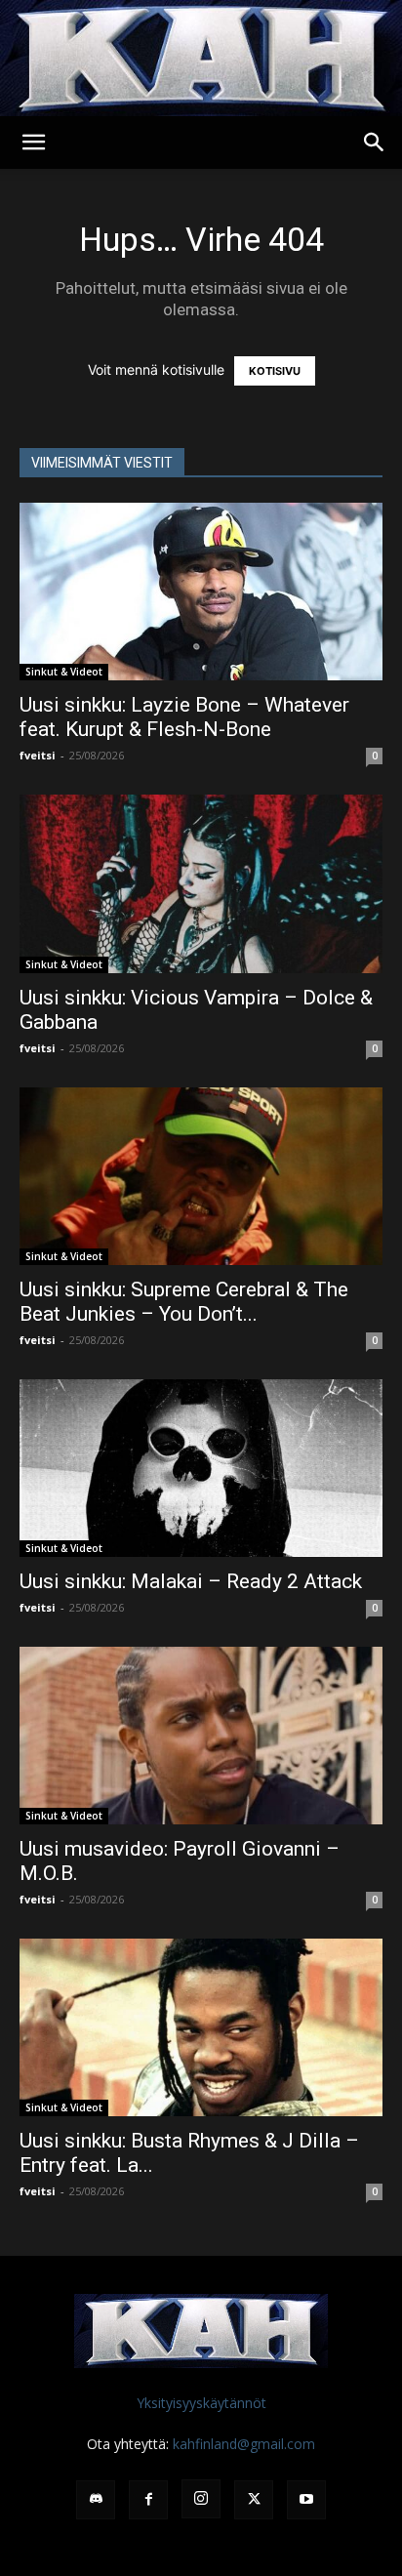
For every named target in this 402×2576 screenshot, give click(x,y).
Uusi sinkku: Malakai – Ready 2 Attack (191, 1581)
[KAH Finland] (201, 58)
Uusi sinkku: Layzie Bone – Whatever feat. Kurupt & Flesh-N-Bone (184, 717)
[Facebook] (148, 2500)
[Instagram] (201, 2499)
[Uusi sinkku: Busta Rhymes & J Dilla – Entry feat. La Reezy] (201, 2027)
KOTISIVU (275, 371)
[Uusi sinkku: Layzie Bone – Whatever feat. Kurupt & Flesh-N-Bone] (201, 592)
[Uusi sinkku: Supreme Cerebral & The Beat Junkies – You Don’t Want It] (201, 1176)
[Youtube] (306, 2500)
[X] (254, 2500)
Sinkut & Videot (64, 672)
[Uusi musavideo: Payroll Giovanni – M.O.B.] (201, 1736)
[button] (33, 143)
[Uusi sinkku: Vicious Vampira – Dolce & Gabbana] (201, 883)
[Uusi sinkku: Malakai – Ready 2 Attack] (201, 1468)
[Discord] (96, 2500)
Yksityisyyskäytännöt (201, 2403)
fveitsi (38, 755)
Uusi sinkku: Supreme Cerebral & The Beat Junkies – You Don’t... (184, 1302)
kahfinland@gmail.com (244, 2444)
